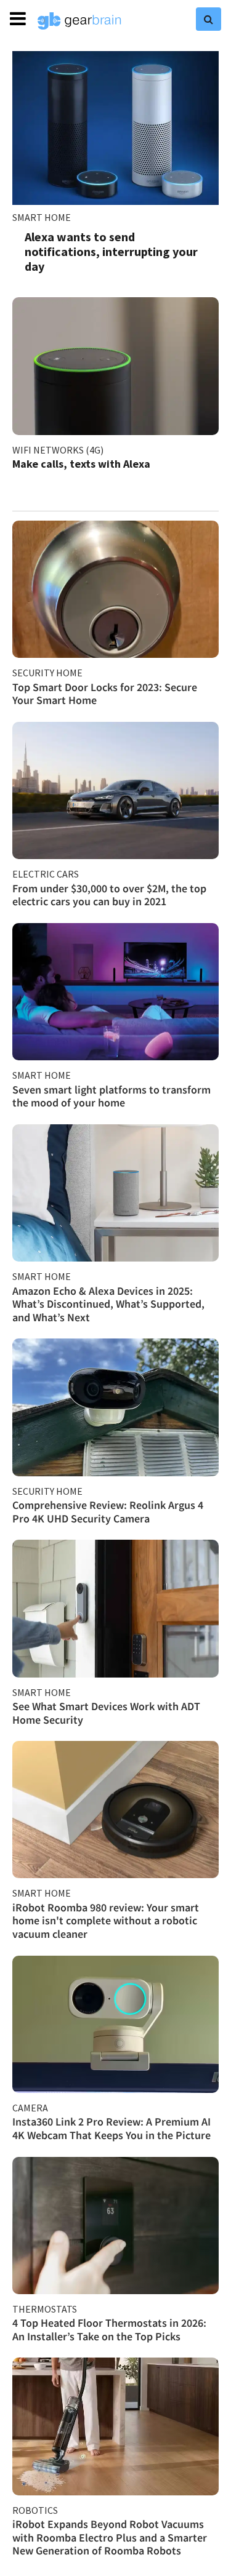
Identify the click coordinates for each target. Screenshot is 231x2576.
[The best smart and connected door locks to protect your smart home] (115, 589)
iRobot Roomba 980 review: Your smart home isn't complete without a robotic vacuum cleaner (106, 1921)
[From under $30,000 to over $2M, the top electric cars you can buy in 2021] (115, 790)
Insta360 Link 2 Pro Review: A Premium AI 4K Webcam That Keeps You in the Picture (111, 2128)
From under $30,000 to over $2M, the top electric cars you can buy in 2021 (109, 895)
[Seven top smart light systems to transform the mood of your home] (115, 992)
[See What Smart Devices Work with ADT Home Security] (115, 1608)
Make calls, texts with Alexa (81, 464)
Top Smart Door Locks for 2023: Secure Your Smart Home (105, 694)
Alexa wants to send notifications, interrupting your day (111, 251)
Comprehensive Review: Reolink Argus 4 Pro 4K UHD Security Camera (108, 1512)
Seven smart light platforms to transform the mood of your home (111, 1096)
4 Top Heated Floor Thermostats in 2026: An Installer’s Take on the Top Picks (109, 2330)
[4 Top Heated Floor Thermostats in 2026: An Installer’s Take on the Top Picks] (115, 2226)
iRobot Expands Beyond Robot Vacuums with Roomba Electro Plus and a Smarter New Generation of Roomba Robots (110, 2537)
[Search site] (209, 19)
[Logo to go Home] (79, 21)
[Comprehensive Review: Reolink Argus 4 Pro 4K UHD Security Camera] (115, 1407)
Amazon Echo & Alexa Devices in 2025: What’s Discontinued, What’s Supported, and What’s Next (108, 1304)
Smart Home (42, 217)
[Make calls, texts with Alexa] (115, 366)
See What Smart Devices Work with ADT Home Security (106, 1713)
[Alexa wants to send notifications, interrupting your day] (115, 128)
